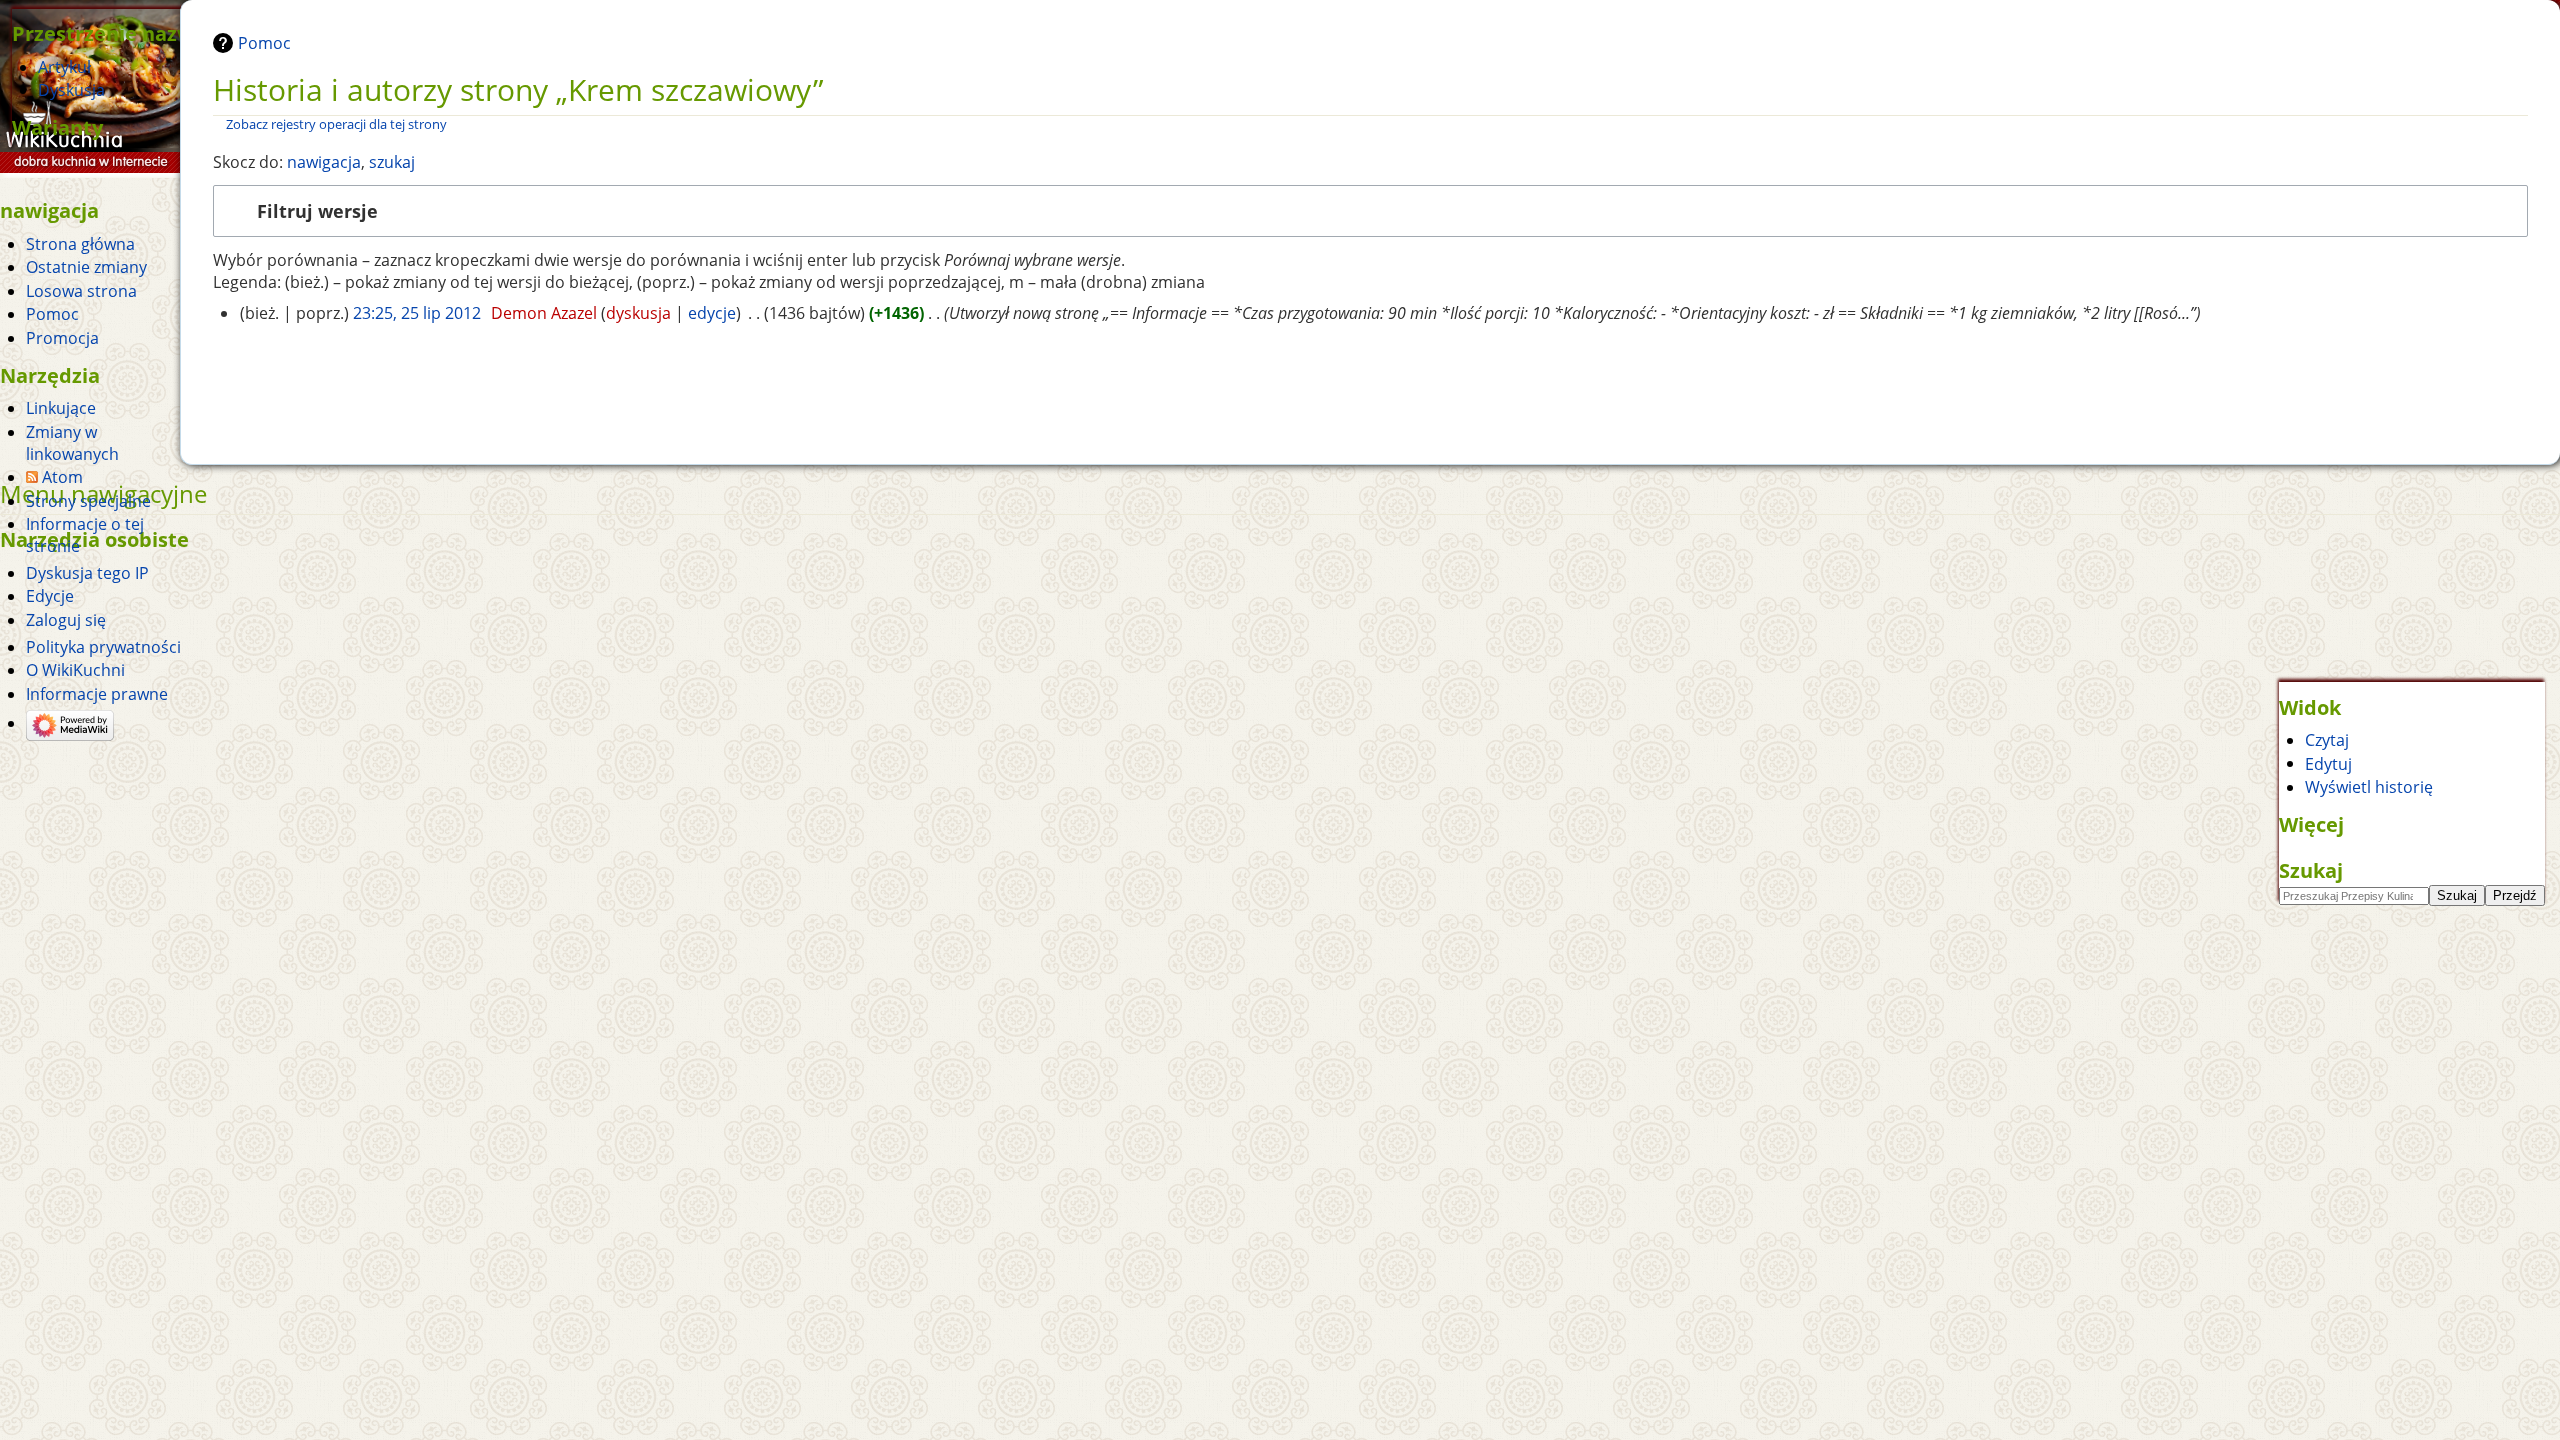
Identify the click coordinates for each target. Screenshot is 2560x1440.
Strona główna (80, 244)
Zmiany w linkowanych (72, 443)
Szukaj (2311, 870)
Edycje (50, 596)
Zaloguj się (66, 620)
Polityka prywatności (103, 647)
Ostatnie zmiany (86, 267)
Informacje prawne (97, 694)
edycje (712, 313)
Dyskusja (71, 90)
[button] (1370, 211)
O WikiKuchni (75, 670)
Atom (62, 477)
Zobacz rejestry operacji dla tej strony (336, 124)
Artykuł (64, 67)
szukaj (392, 162)
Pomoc (264, 43)
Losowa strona (81, 291)
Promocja (62, 338)
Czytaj (2327, 740)
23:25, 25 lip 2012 (417, 313)
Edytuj (2328, 763)
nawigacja (324, 162)
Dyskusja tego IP (87, 573)
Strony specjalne (88, 501)
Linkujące (61, 408)
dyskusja (638, 313)
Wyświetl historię (2369, 787)
